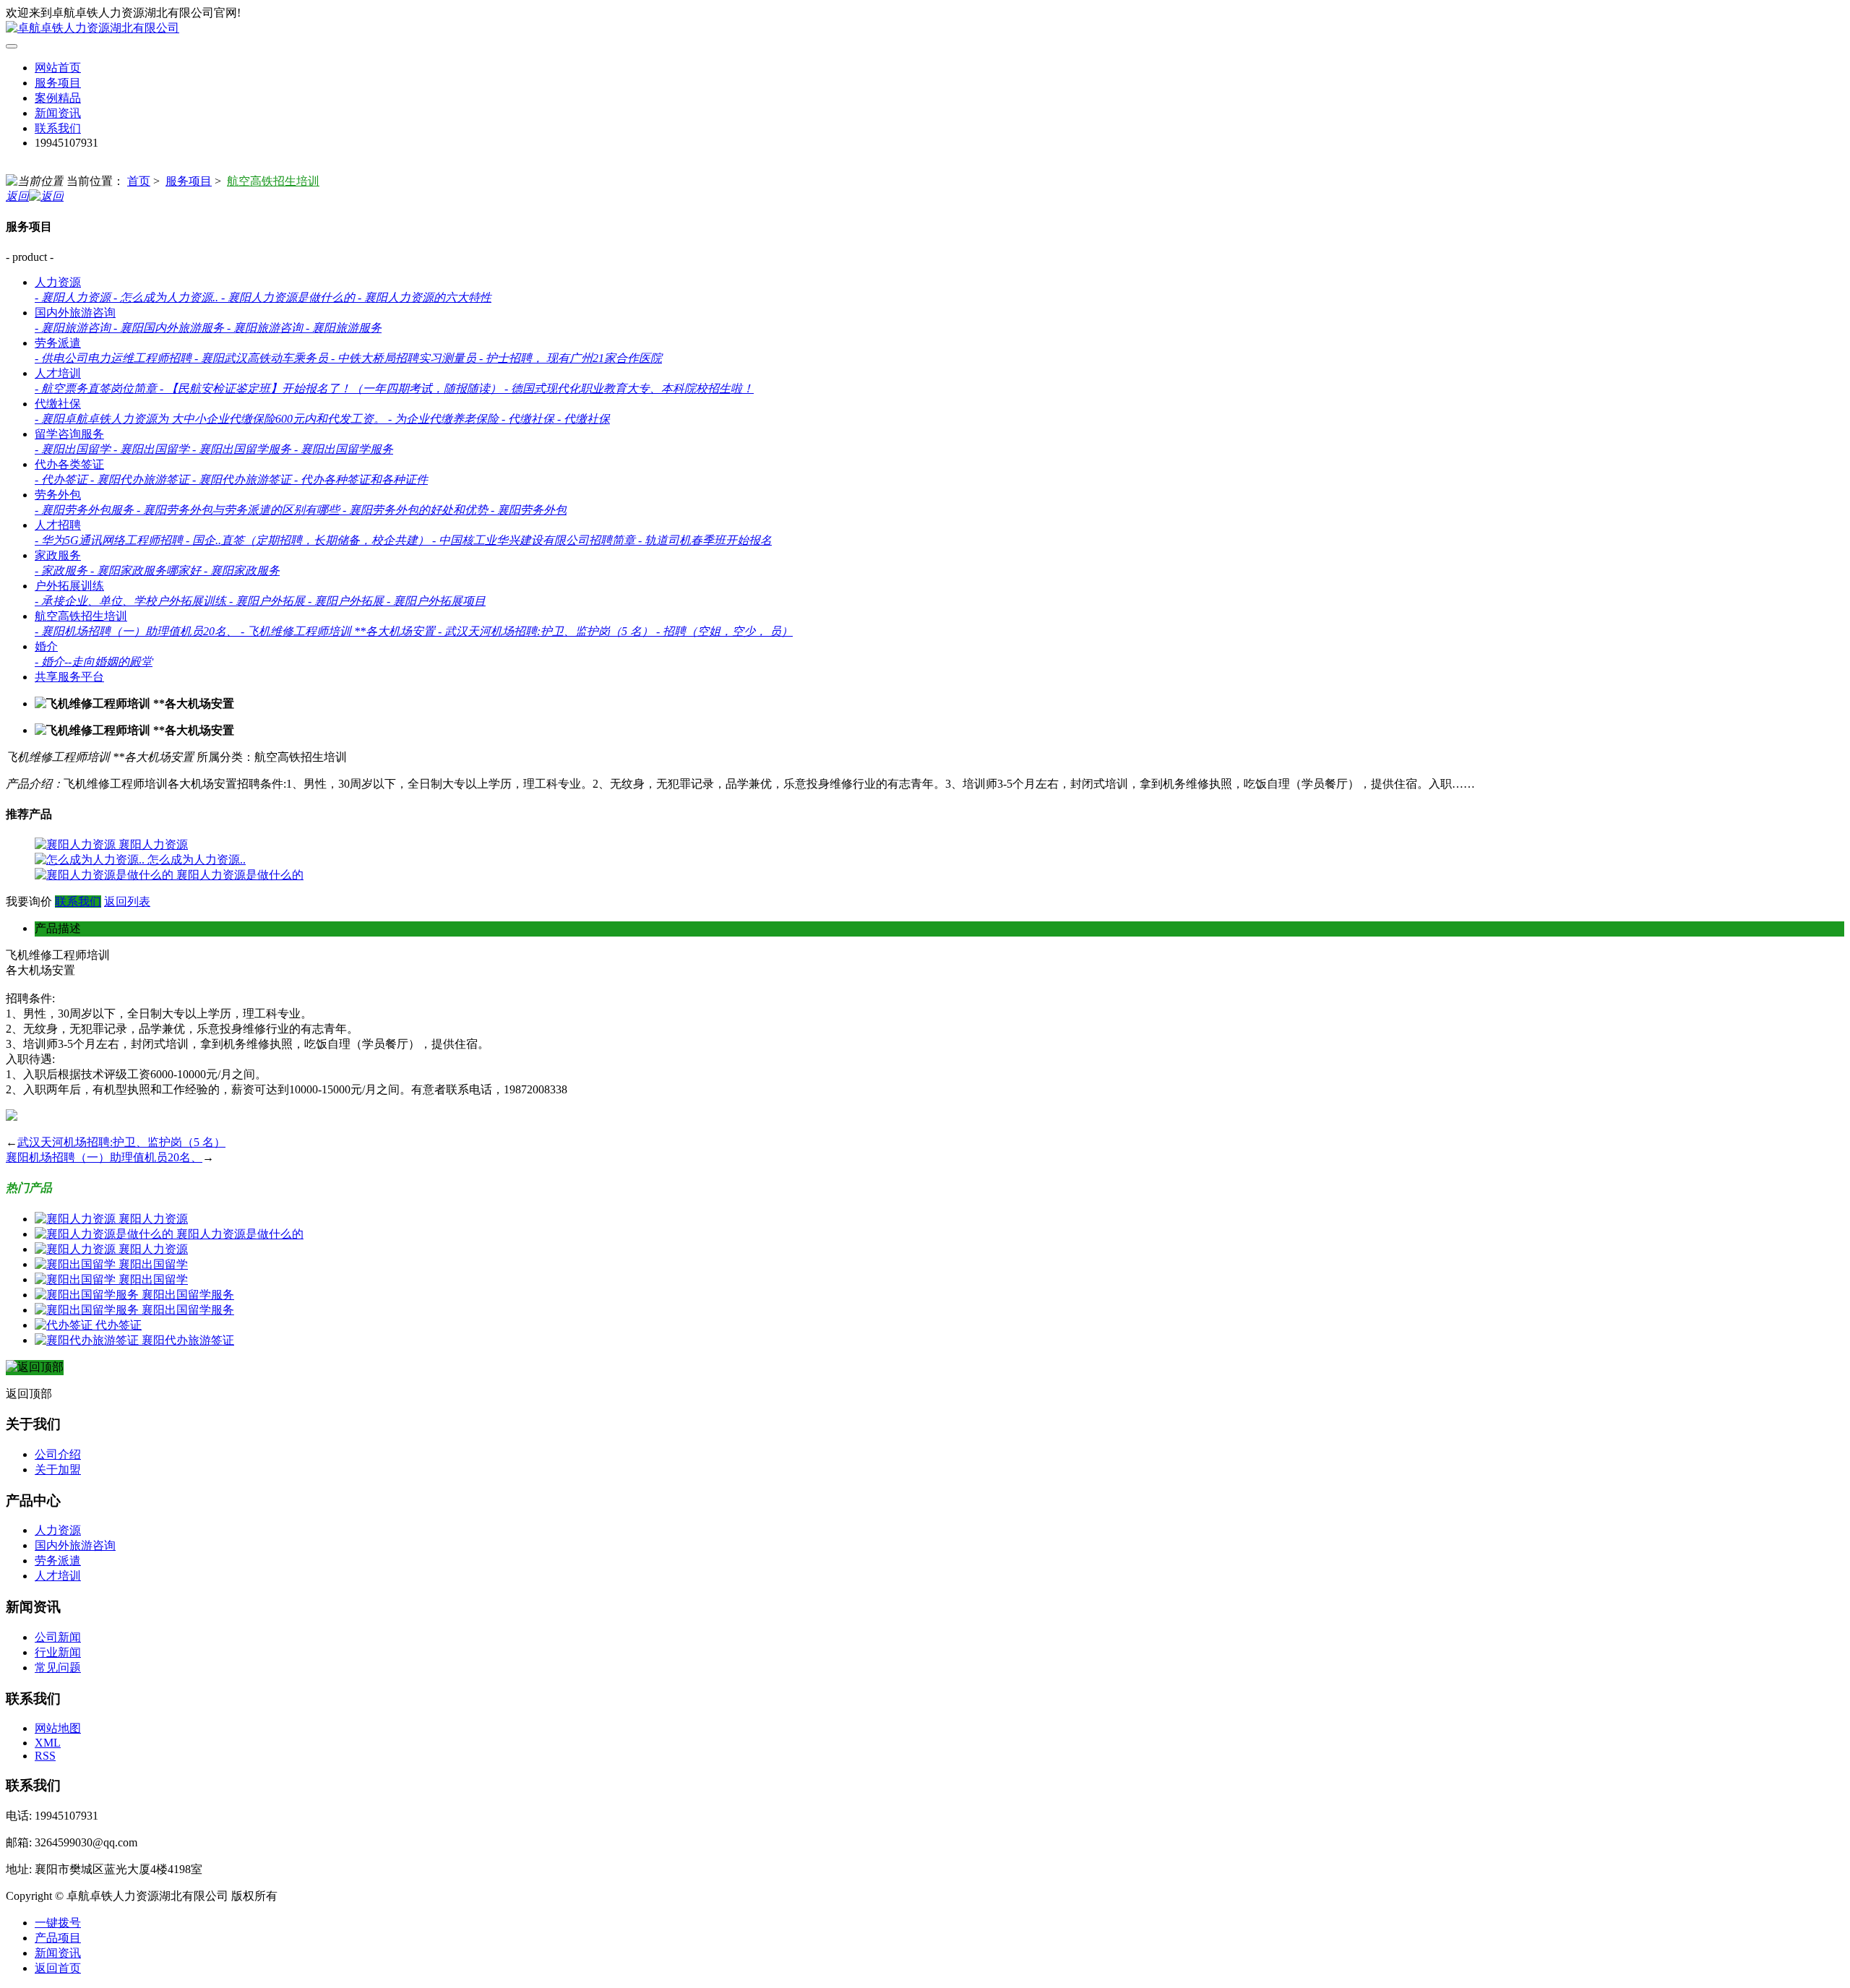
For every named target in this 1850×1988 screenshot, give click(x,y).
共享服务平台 (69, 677)
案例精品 (58, 98)
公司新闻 (58, 1637)
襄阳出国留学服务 (188, 1295)
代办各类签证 (69, 464)
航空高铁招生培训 (273, 181)
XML (48, 1743)
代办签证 (119, 1325)
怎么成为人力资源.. (197, 860)
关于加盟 (58, 1470)
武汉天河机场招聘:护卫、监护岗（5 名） (121, 1142)
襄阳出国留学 (153, 1264)
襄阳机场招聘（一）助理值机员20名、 (104, 1157)
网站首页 (58, 68)
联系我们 (58, 128)
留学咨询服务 (69, 434)
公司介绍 (58, 1454)
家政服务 (58, 555)
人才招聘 (58, 525)
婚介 (46, 646)
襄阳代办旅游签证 (188, 1340)
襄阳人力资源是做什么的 (240, 875)
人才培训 (58, 373)
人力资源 (58, 282)
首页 (139, 181)
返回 (17, 196)
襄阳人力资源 (153, 844)
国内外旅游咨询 (75, 313)
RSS (45, 1756)
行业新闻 (58, 1652)
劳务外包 (58, 495)
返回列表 (127, 902)
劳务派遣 (58, 343)
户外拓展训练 (69, 586)
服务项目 (58, 83)
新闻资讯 (58, 113)
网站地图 (58, 1728)
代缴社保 (58, 404)
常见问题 (58, 1668)
